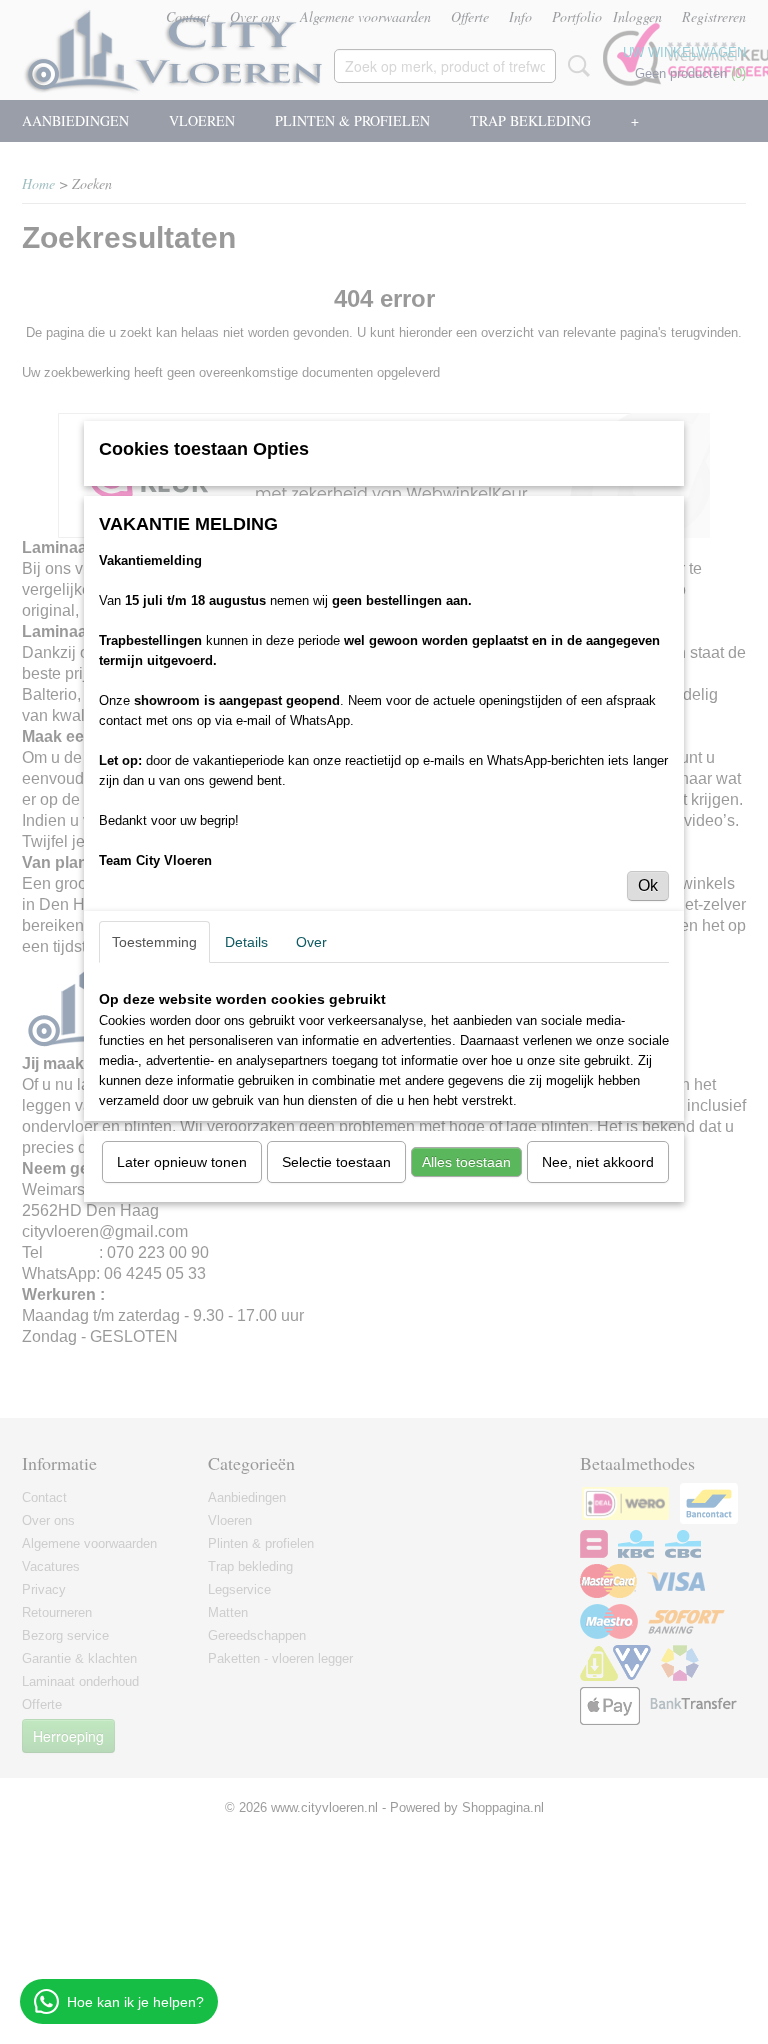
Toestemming (154, 942)
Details (246, 942)
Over (311, 942)
